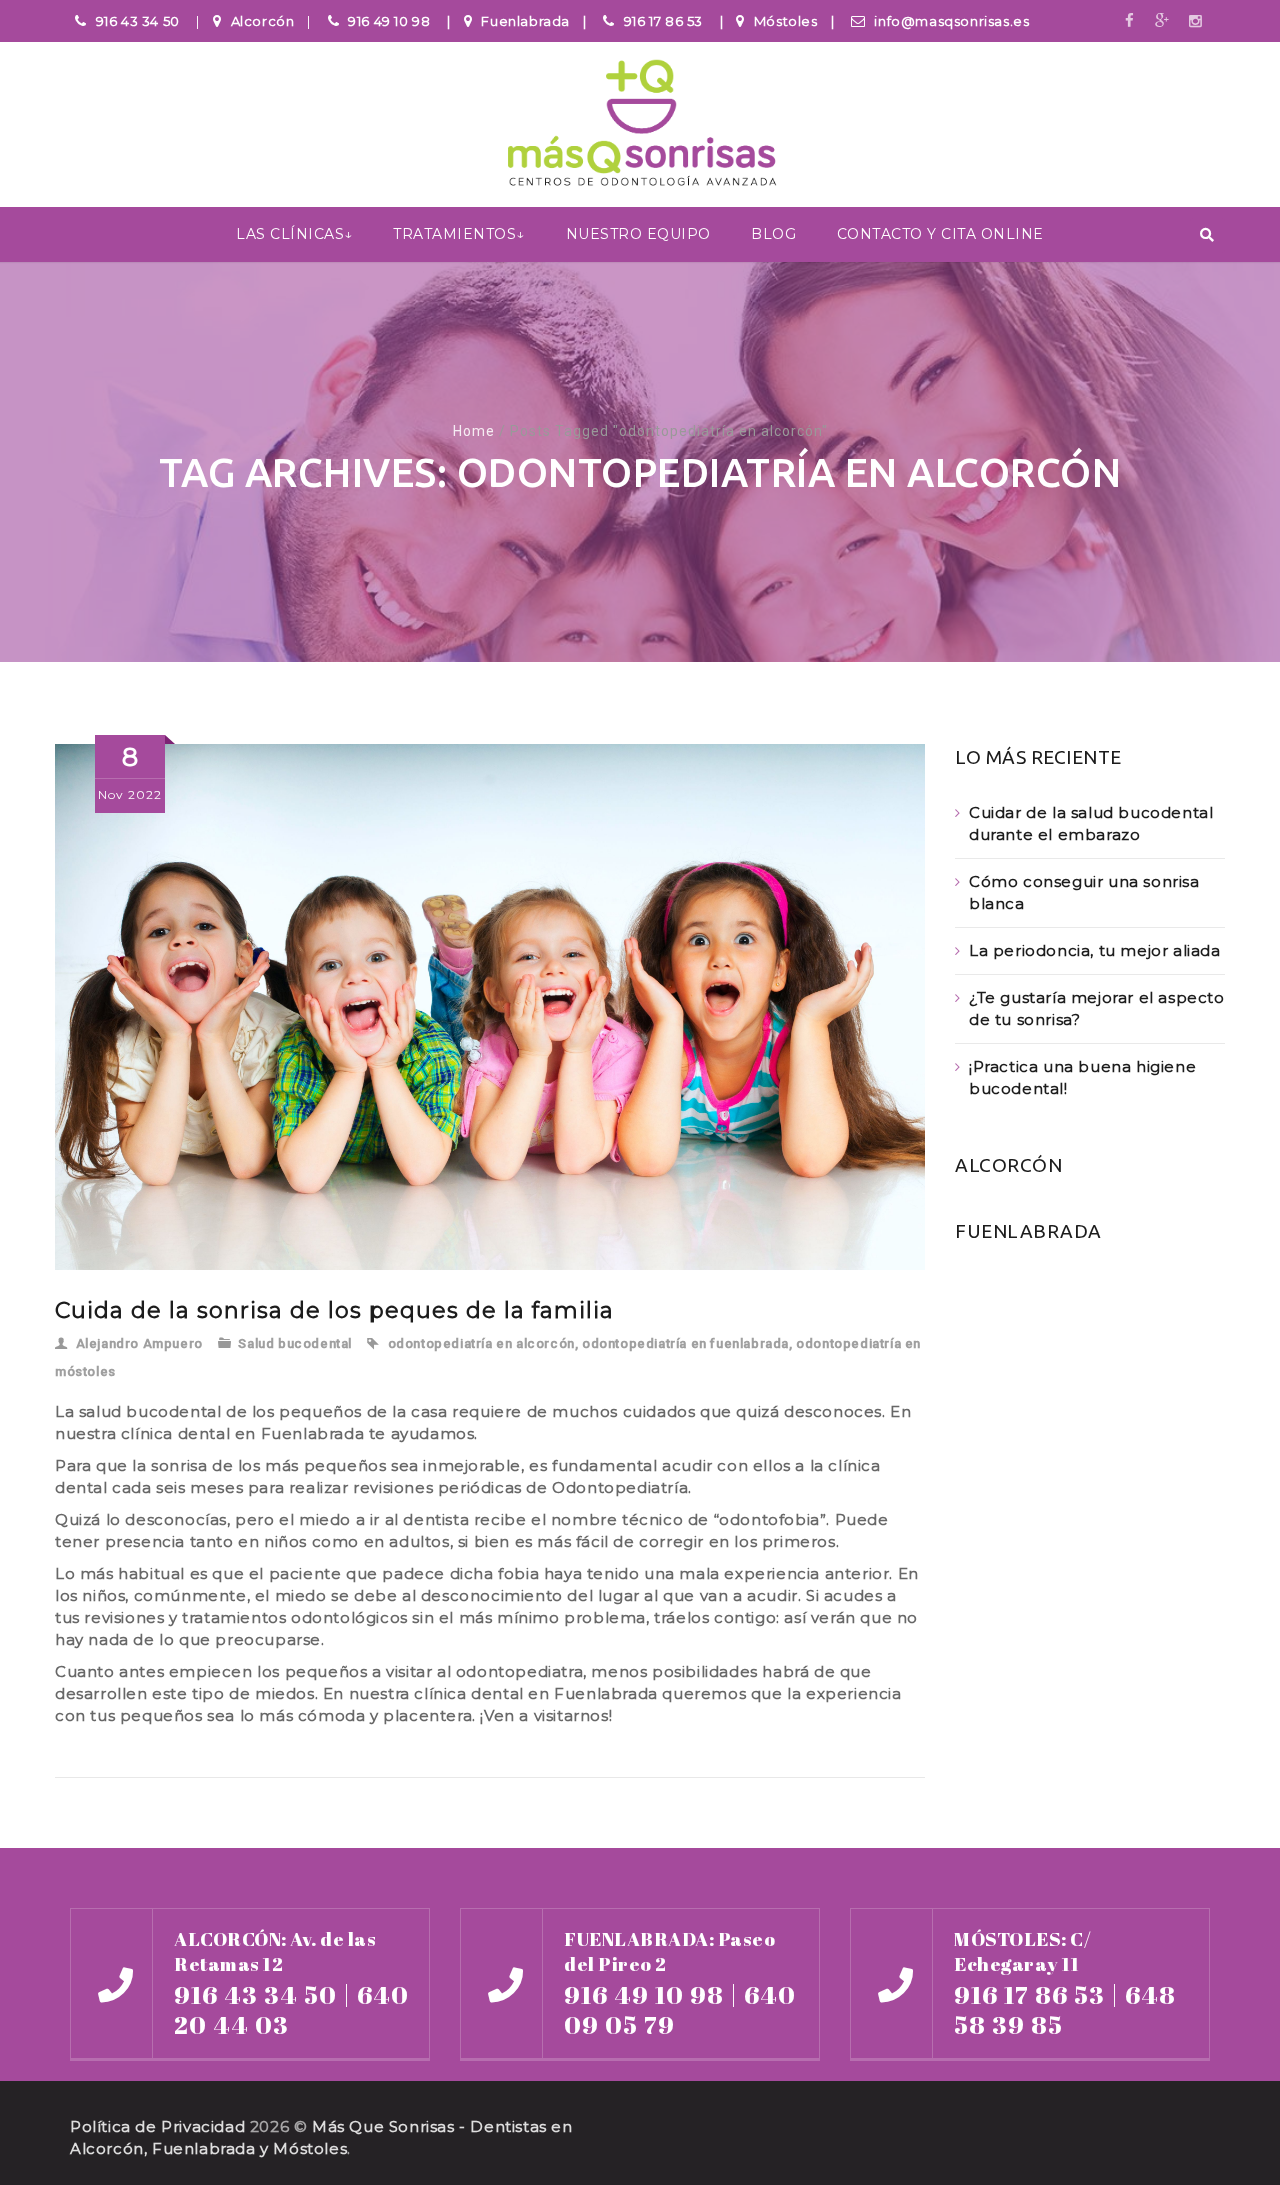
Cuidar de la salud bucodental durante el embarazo (1091, 823)
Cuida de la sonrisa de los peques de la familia (334, 1310)
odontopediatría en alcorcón (481, 1343)
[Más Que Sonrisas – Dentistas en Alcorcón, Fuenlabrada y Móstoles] (639, 126)
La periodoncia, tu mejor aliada (1095, 950)
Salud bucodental (295, 1343)
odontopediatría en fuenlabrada (685, 1343)
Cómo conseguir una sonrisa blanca (1084, 892)
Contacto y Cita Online (940, 234)
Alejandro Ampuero (139, 1343)
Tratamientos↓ (459, 234)
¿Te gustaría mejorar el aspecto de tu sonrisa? (1097, 1008)
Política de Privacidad (157, 2126)
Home (474, 431)
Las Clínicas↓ (294, 234)
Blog (773, 234)
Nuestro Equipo (638, 234)
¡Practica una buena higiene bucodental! (1082, 1077)
